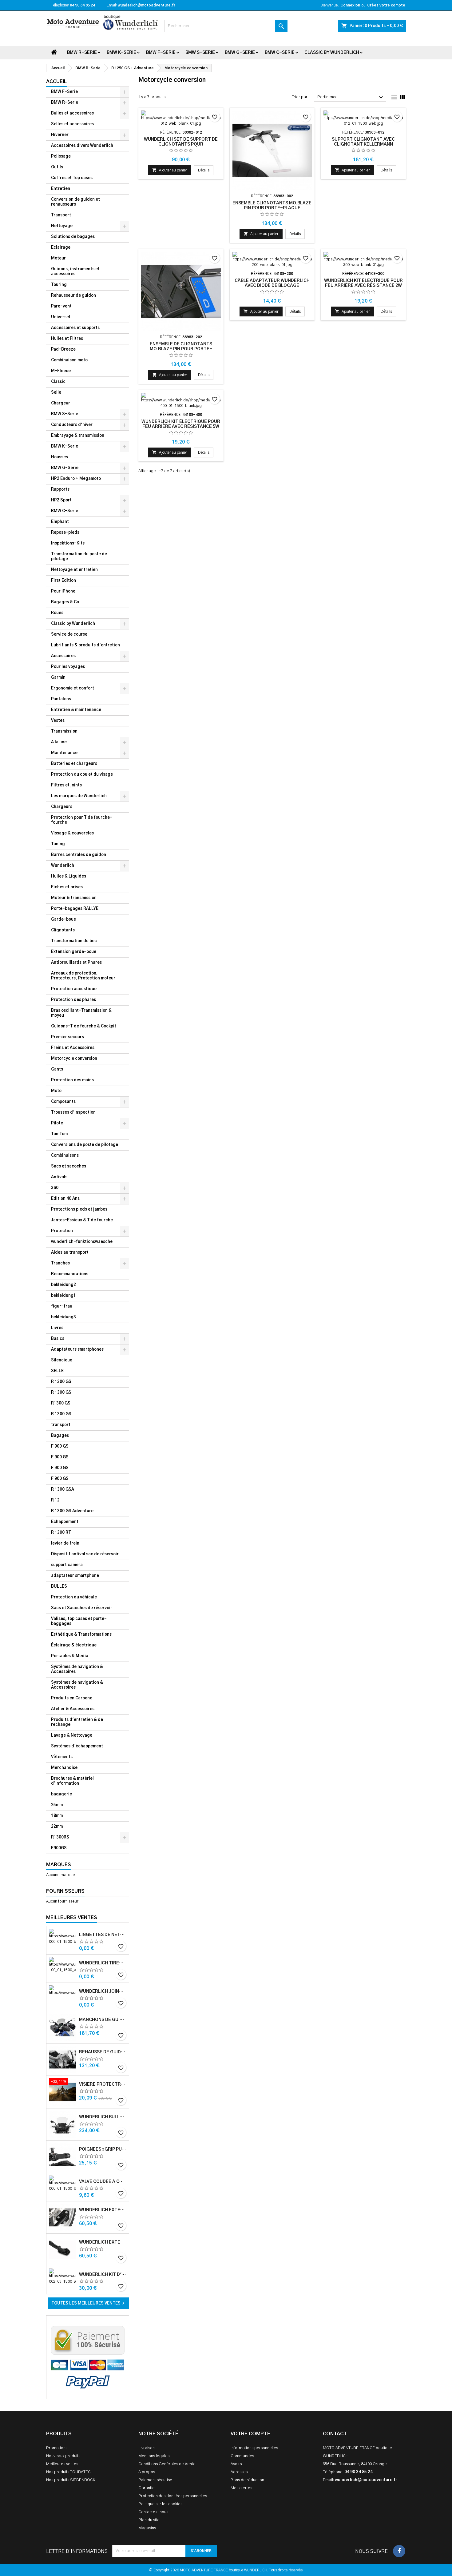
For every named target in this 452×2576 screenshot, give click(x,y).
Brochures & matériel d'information (72, 1781)
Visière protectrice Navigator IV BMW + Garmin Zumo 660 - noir (103, 2084)
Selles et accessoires (72, 124)
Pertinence (351, 98)
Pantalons (61, 699)
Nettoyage (62, 226)
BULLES (59, 1587)
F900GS (59, 1848)
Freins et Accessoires (73, 1048)
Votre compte (250, 2434)
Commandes (242, 2456)
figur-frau (62, 1306)
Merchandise (64, 1768)
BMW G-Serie (240, 53)
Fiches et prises (67, 887)
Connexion (350, 5)
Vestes (58, 721)
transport (61, 1425)
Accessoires (63, 656)
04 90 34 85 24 (82, 5)
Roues (57, 613)
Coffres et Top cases (72, 178)
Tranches (60, 1263)
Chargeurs (62, 807)
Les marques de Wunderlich (79, 796)
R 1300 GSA (63, 1490)
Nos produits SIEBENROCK (71, 2480)
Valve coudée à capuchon (103, 2182)
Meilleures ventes (62, 2464)
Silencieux (61, 1360)
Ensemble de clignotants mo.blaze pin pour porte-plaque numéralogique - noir (181, 349)
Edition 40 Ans (65, 1199)
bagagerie (61, 1794)
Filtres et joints (66, 785)
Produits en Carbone (72, 1698)
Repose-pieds (65, 533)
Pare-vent (61, 306)
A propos (147, 2472)
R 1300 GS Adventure (72, 1511)
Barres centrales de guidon (79, 855)
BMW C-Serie (280, 53)
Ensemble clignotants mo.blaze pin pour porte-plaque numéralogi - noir (272, 208)
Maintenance (64, 753)
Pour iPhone (63, 591)
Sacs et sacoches (69, 1166)
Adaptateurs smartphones (77, 1350)
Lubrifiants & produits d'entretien (85, 645)
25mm (57, 1805)
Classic (58, 382)
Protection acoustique (74, 989)
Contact (335, 2434)
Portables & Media (70, 1656)
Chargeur (61, 403)
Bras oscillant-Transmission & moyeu (81, 1013)
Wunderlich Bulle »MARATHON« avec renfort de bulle (103, 2117)
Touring (59, 285)
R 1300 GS (61, 1382)
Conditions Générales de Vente (167, 2464)
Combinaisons (65, 1156)
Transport (61, 215)
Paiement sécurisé (155, 2480)
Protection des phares (73, 1000)
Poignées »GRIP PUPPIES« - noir (103, 2149)
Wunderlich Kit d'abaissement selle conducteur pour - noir (103, 2275)
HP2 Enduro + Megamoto (76, 479)
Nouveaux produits (63, 2456)
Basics (58, 1339)
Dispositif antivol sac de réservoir (85, 1554)
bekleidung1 (63, 1296)
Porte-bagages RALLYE (75, 909)
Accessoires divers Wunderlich (82, 146)
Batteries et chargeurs (74, 764)
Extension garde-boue (74, 952)
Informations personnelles (254, 2448)
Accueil (56, 82)
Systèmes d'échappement (77, 1746)
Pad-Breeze (63, 350)
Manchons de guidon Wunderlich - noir (103, 2020)
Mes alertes (241, 2488)
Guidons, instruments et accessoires (75, 272)
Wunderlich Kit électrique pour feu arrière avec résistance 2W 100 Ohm (363, 286)
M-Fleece (61, 371)
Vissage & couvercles (72, 833)
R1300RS (60, 1837)
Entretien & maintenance (76, 710)
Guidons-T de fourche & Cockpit (84, 1026)
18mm (57, 1816)
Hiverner (60, 135)
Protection (62, 1231)
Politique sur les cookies (160, 2504)
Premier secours (67, 1037)
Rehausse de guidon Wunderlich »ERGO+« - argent (103, 2052)
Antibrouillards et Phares (76, 963)
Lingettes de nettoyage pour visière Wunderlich (103, 1935)
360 (55, 1188)
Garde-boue (63, 920)
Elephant (60, 522)
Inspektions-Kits (68, 543)
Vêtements (62, 1757)
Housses (59, 457)
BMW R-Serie (82, 53)
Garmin (58, 678)
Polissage (61, 157)
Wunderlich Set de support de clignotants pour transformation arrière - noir (181, 144)
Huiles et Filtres (67, 339)
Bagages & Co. (66, 602)
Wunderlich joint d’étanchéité (103, 1991)
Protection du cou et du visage (82, 775)
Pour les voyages (68, 667)
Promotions (57, 2448)
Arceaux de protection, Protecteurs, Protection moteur (83, 976)
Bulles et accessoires (72, 113)
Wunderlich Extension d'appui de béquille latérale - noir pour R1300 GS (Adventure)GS (103, 2242)
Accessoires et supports (75, 328)
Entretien (61, 189)
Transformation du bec (74, 941)
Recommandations (70, 1274)
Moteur (58, 258)
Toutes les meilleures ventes (89, 2303)
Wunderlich (63, 866)
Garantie (147, 2488)
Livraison (147, 2448)
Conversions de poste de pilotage (85, 1145)
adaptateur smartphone (75, 1576)
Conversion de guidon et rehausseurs (75, 202)
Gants (57, 1069)
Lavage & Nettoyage (72, 1736)
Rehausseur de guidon (73, 296)
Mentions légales (154, 2456)
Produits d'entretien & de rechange (77, 1722)
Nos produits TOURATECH (70, 2472)
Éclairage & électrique (74, 1645)
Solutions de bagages (73, 237)
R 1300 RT (61, 1533)
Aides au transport (70, 1253)
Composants (63, 1102)
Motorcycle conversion (74, 1059)
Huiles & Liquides (69, 876)
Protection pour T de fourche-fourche (82, 820)
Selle (56, 393)
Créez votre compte (386, 5)
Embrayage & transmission (78, 436)
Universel (61, 317)
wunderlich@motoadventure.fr (147, 5)
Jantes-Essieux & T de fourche (82, 1220)
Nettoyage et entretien (74, 570)
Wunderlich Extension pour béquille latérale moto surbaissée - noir (103, 2210)
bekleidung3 (63, 1317)
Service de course (69, 635)
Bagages (60, 1436)
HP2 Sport (61, 500)
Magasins (147, 2528)
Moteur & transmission (74, 898)
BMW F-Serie (161, 53)
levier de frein (65, 1543)
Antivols (59, 1177)
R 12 (55, 1500)
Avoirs (236, 2464)
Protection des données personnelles (173, 2496)
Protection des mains (72, 1080)
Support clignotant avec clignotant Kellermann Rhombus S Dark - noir (363, 144)
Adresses (239, 2472)
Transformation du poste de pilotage (79, 557)
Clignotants (63, 930)
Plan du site (149, 2520)
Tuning (58, 844)
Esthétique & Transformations (81, 1635)
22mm (57, 1827)
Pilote (57, 1123)
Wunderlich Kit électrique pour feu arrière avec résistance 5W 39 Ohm (181, 427)
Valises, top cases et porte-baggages (79, 1621)
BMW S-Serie (200, 53)
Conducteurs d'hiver (72, 425)
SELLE (57, 1371)
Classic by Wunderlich (332, 53)
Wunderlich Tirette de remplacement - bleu (103, 1963)
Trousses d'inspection (73, 1113)
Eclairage (61, 248)
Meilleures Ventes (72, 1918)
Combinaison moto (69, 360)
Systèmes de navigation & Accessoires (77, 1669)
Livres (57, 1328)
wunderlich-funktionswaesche (82, 1242)
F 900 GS (60, 1447)
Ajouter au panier (170, 170)
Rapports (60, 490)
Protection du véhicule (74, 1597)
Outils (57, 167)
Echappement (65, 1522)
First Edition (63, 581)
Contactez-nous (153, 2512)
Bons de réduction (247, 2480)
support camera (67, 1565)
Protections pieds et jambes (79, 1210)
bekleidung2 (63, 1285)
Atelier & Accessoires (73, 1709)
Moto (56, 1091)
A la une (59, 742)
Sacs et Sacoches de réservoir (82, 1608)
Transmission (64, 731)
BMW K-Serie (121, 53)
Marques (59, 1865)
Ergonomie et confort (73, 688)
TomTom (59, 1134)
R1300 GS (61, 1403)
